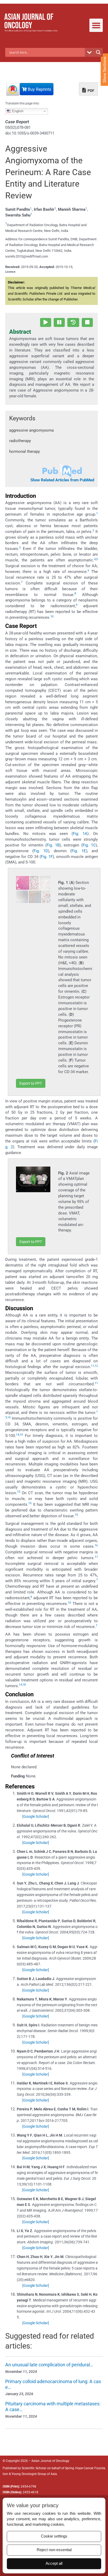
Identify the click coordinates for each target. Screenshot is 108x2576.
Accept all (54, 2563)
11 (93, 1366)
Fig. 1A (80, 834)
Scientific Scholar (34, 2468)
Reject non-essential (54, 2550)
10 (52, 617)
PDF (91, 91)
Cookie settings (54, 2536)
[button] (96, 25)
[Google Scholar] (36, 1816)
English (17, 111)
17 (96, 1557)
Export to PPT (31, 1083)
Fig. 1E (79, 851)
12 (96, 1366)
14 (9, 1417)
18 (24, 1685)
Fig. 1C (89, 845)
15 (21, 1435)
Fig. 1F (47, 857)
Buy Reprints (39, 89)
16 (96, 1545)
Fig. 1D (41, 851)
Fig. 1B (53, 845)
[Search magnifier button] (98, 52)
